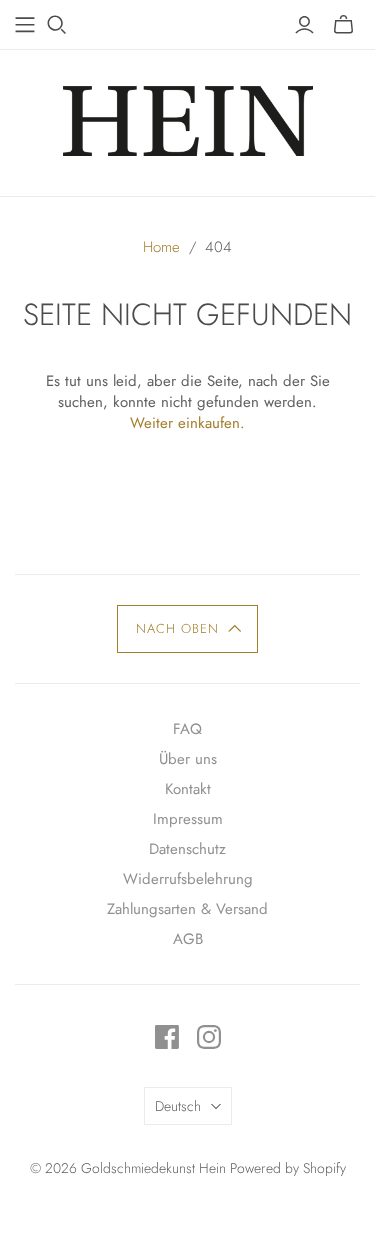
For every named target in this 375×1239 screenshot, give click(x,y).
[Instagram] (209, 1037)
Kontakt (188, 789)
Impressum (188, 819)
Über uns (188, 759)
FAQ (187, 729)
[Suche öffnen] (57, 25)
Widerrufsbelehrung (188, 879)
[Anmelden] (304, 25)
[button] (187, 629)
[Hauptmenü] (25, 25)
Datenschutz (187, 849)
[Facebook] (167, 1037)
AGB (188, 939)
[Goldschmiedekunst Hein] (188, 117)
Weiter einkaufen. (187, 423)
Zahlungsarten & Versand (187, 909)
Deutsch (178, 1106)
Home (161, 247)
